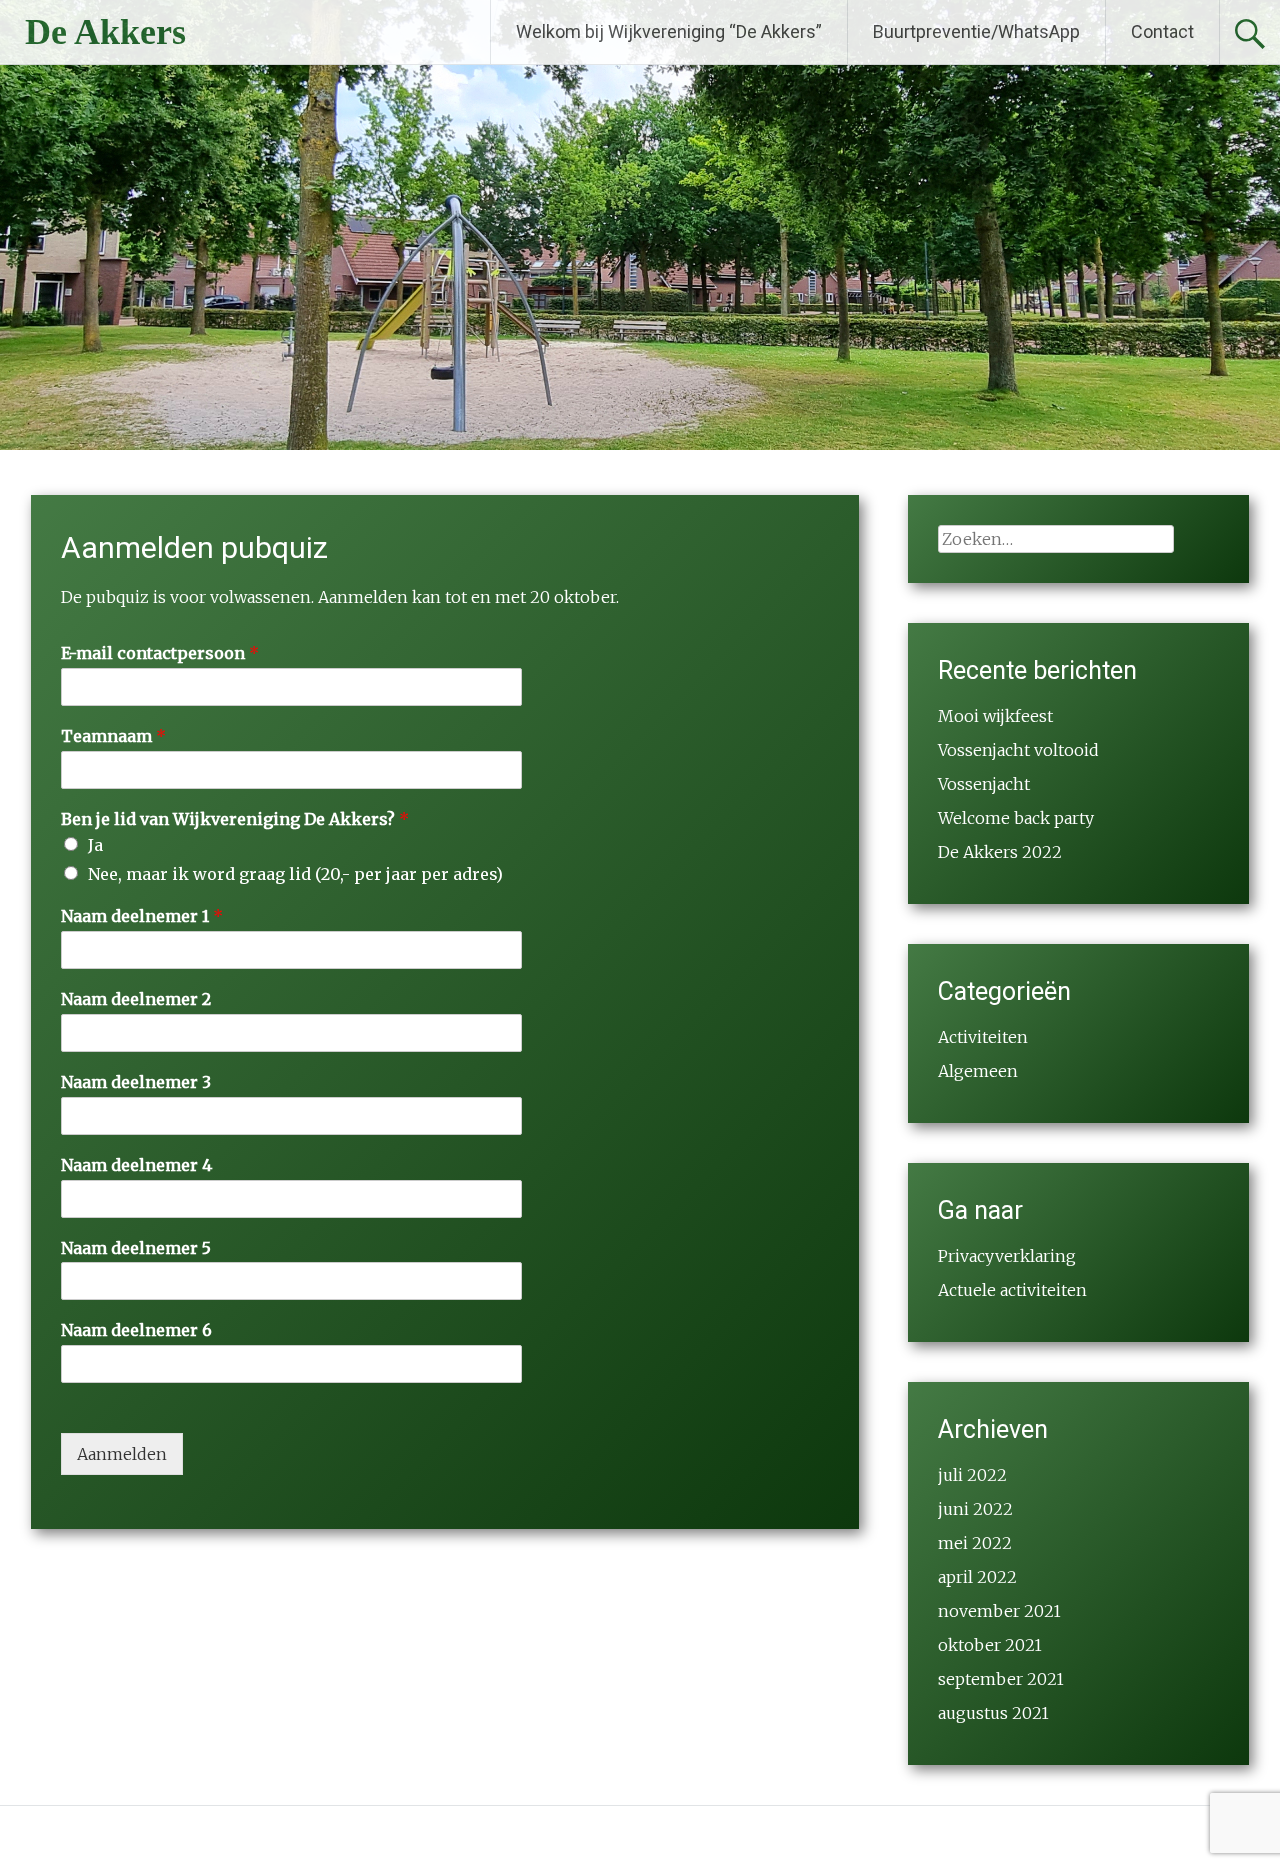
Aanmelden (122, 1454)
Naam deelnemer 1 (142, 916)
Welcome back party (1016, 818)
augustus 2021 (993, 1713)
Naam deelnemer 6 (136, 1330)
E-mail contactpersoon (160, 653)
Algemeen (978, 1071)
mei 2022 (975, 1543)
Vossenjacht (984, 784)
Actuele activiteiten (1012, 1290)
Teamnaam (113, 736)
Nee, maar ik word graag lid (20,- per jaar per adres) (295, 874)
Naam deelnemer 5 (136, 1248)
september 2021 (1001, 1679)
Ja (95, 845)
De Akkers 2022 (1000, 852)
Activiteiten (983, 1037)
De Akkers (105, 32)
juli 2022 (972, 1475)
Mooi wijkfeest (995, 716)
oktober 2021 (990, 1645)
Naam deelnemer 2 (136, 999)
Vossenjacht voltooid (1018, 750)
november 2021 (999, 1611)
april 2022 (977, 1577)
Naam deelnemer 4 (136, 1165)
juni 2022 (975, 1509)
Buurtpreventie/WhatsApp (976, 31)
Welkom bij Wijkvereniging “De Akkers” (669, 31)
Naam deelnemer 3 (136, 1082)
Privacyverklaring (1007, 1256)
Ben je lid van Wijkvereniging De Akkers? (235, 819)
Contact (1162, 31)
